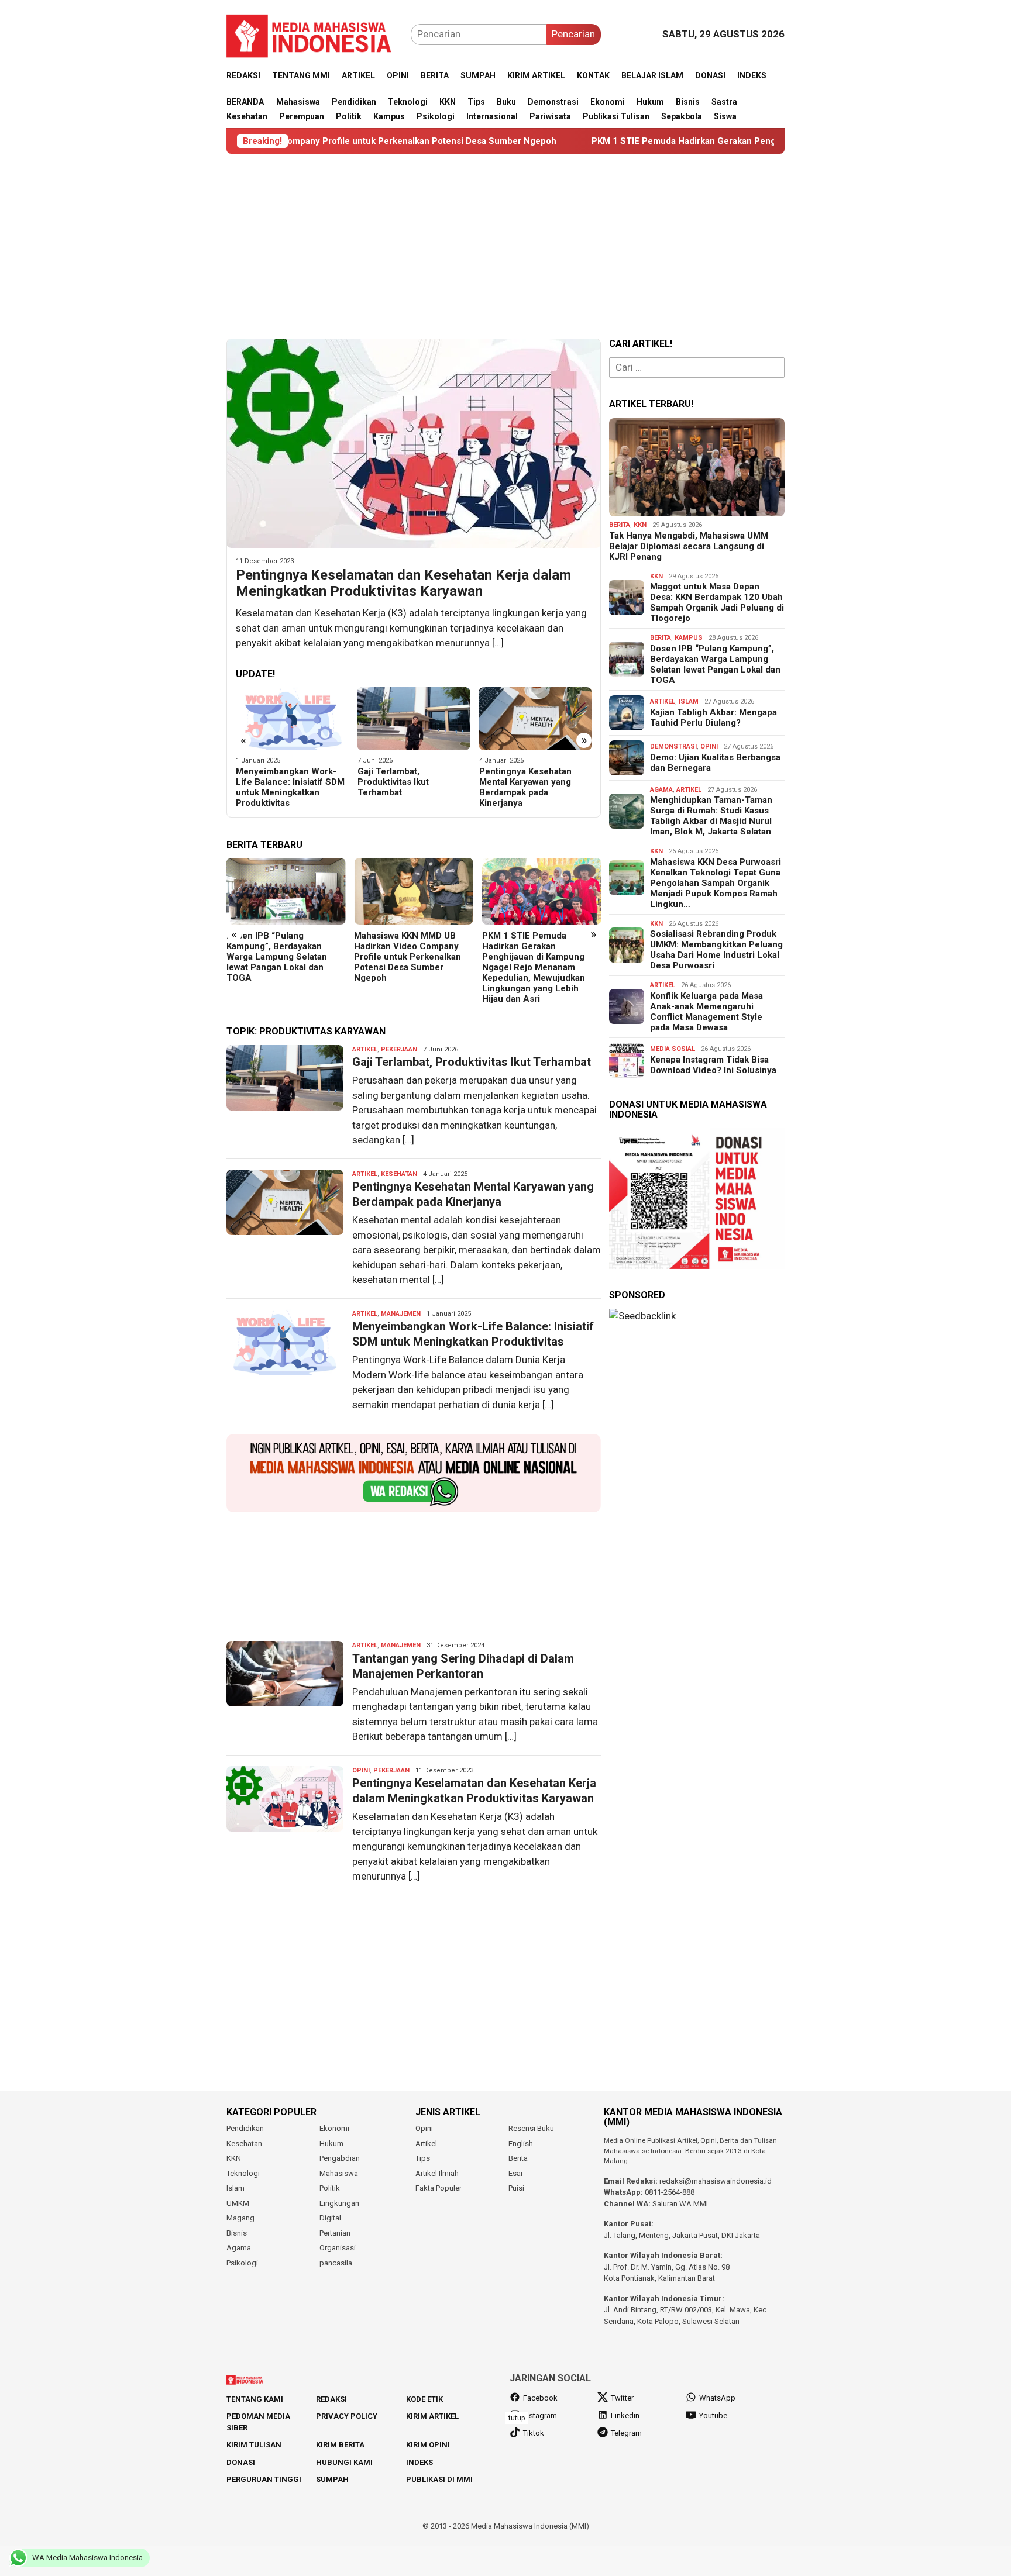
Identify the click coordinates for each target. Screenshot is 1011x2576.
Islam (689, 701)
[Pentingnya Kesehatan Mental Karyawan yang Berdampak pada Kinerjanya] (414, 719)
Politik (330, 2188)
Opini (361, 1770)
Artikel (365, 1049)
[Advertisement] (505, 246)
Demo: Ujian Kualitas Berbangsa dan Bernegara (715, 763)
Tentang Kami (255, 2399)
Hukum (331, 2144)
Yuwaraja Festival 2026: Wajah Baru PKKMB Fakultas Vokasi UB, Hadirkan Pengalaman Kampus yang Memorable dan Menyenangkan (540, 962)
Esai (515, 2173)
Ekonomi (334, 2128)
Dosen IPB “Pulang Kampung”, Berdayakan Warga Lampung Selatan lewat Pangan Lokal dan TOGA (715, 664)
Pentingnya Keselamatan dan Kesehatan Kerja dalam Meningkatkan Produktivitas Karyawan (403, 583)
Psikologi (242, 2263)
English (521, 2144)
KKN (640, 525)
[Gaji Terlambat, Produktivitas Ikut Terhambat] (292, 719)
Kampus (689, 638)
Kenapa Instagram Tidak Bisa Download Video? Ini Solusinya (713, 1065)
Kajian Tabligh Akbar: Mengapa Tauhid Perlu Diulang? (713, 718)
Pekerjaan (399, 1049)
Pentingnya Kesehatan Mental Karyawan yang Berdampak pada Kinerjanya (404, 787)
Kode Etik (424, 2399)
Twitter (622, 2398)
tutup (517, 2418)
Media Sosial (673, 1049)
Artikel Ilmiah (437, 2173)
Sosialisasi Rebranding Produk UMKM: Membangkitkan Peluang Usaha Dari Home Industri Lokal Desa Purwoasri (716, 950)
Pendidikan (245, 2128)
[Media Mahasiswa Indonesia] (314, 33)
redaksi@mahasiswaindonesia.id (716, 2181)
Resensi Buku (531, 2128)
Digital (330, 2218)
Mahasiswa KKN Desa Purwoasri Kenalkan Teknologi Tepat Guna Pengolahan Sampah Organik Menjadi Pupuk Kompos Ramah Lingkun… (716, 883)
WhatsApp (717, 2398)
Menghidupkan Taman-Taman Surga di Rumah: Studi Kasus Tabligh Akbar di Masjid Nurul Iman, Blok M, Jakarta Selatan (711, 816)
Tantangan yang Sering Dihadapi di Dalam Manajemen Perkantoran (530, 782)
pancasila (336, 2263)
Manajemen (401, 1314)
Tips (423, 2158)
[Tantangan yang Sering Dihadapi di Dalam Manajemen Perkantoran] (536, 719)
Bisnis (237, 2233)
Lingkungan (339, 2203)
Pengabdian (340, 2158)
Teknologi (243, 2173)
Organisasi (338, 2248)
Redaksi (331, 2399)
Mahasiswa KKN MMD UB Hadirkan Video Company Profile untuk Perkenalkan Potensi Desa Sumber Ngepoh (280, 957)
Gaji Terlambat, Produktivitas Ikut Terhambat (271, 782)
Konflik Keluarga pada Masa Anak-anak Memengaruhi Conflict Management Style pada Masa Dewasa (706, 1012)
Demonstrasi (673, 746)
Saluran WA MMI (680, 2204)
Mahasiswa (339, 2173)
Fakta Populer (439, 2188)
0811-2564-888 (670, 2192)
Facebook (540, 2398)
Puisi (516, 2188)
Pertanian (335, 2233)
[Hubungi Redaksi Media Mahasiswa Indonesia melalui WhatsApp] (414, 1473)
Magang (240, 2218)
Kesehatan (399, 1174)
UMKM (238, 2203)
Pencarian (573, 34)
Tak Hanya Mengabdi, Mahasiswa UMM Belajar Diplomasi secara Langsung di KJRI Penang (689, 546)
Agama (661, 790)
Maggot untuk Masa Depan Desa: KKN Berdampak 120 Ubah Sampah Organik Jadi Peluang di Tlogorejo (717, 602)
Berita (620, 525)
